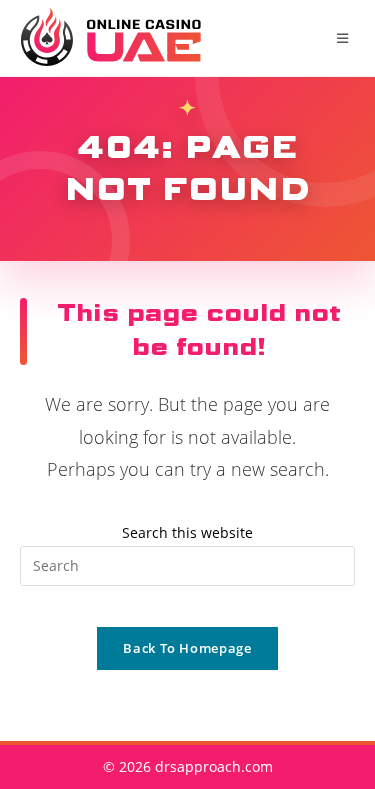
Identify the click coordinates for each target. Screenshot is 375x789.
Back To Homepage (187, 648)
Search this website (187, 532)
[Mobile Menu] (346, 38)
